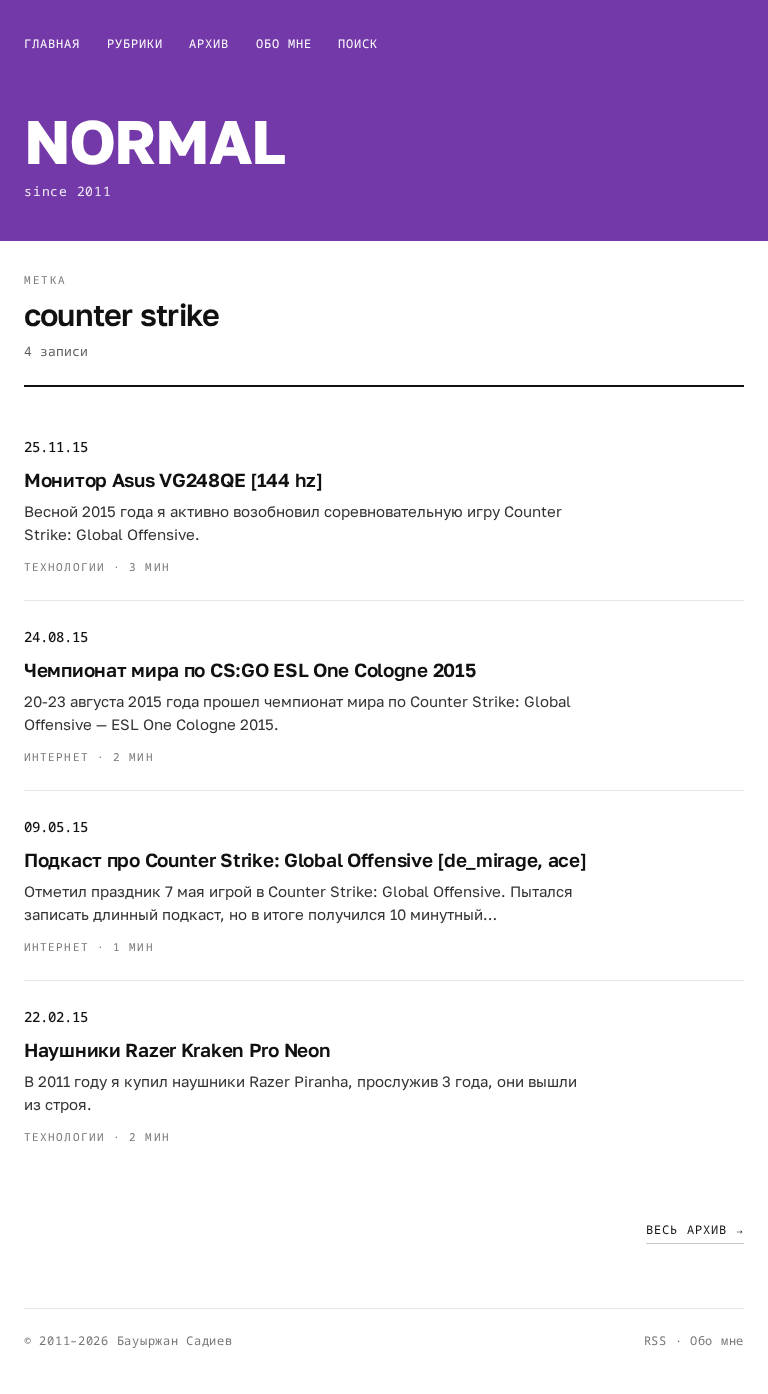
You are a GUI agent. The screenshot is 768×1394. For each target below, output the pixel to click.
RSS (655, 1340)
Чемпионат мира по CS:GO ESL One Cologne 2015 (249, 669)
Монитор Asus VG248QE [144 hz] (173, 479)
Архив (209, 43)
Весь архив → (695, 1229)
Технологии (64, 566)
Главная (52, 43)
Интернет (56, 756)
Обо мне (284, 43)
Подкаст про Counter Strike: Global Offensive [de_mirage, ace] (305, 859)
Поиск (358, 43)
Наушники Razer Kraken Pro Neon (177, 1049)
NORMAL (154, 141)
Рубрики (135, 43)
